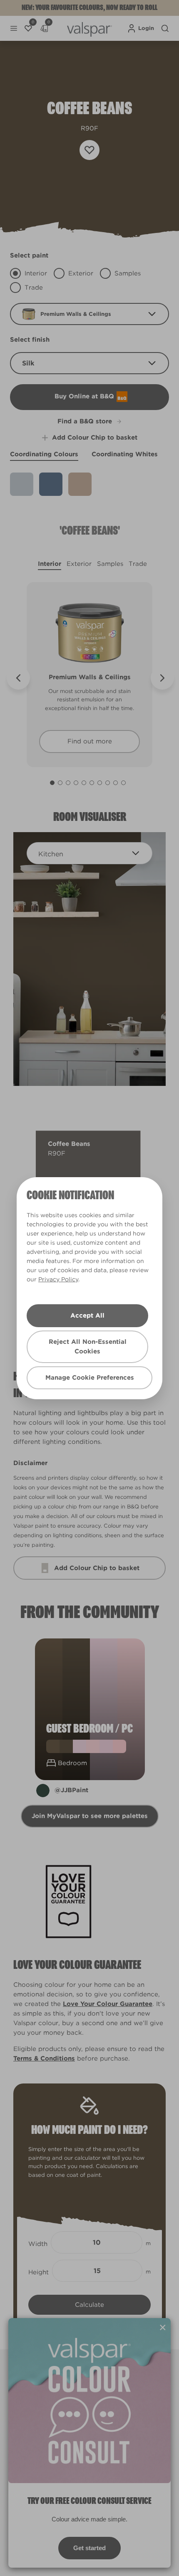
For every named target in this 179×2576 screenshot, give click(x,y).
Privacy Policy (58, 1279)
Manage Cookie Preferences (90, 1378)
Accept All (87, 1316)
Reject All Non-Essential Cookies (88, 1347)
